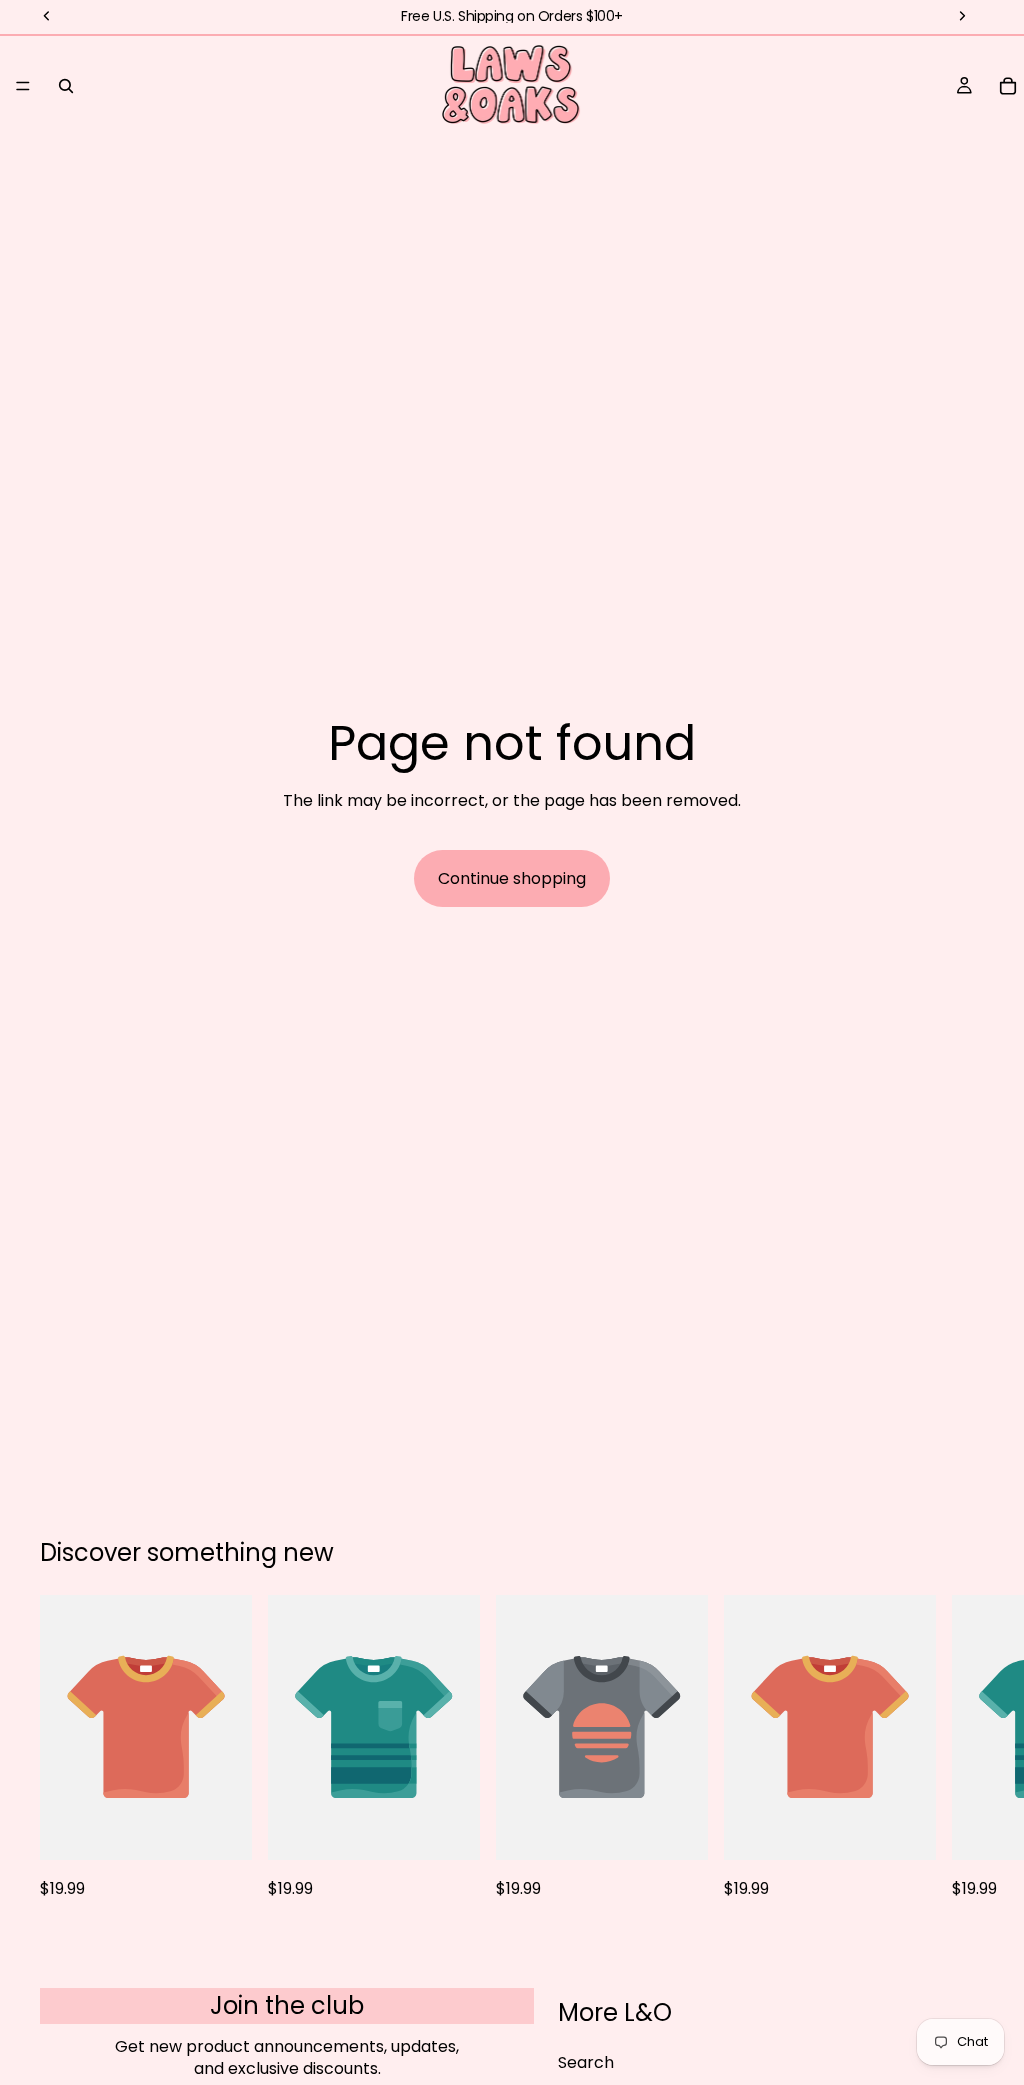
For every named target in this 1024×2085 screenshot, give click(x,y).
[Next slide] (962, 1748)
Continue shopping (512, 878)
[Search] (66, 86)
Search (586, 2062)
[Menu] (23, 86)
